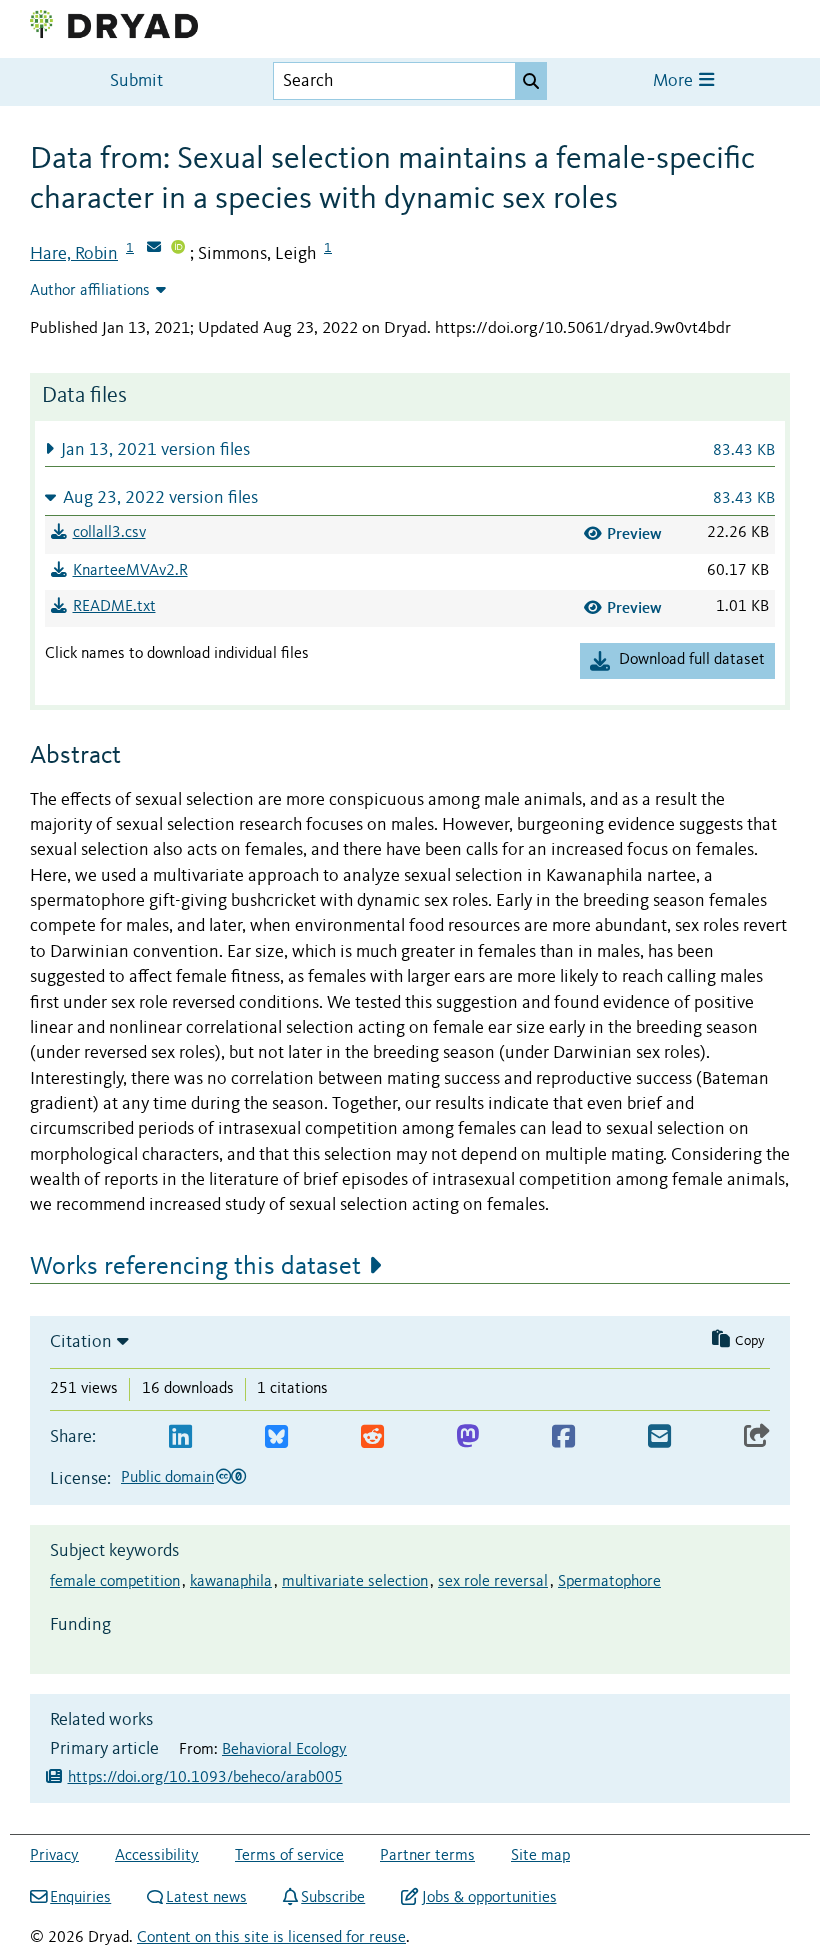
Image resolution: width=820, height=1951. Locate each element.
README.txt (114, 607)
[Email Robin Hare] (154, 249)
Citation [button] (81, 1342)
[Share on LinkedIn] (180, 1437)
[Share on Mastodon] (467, 1437)
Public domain (167, 1478)
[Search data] (531, 81)
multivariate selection (355, 1582)
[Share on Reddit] (372, 1437)
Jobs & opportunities (489, 1898)
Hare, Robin (74, 254)
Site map (540, 1856)
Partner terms (427, 1856)
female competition (115, 1582)
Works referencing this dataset (195, 1267)
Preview (634, 533)
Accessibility (157, 1856)
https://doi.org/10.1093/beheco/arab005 (205, 1778)
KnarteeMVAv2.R (130, 571)
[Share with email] (659, 1437)
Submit (136, 81)
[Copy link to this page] (757, 1437)
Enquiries (80, 1898)
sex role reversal (493, 1582)
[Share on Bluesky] (276, 1437)
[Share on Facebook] (563, 1437)
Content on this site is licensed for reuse (271, 1938)
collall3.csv (109, 533)
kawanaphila (231, 1582)
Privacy (54, 1856)
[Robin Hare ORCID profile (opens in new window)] (178, 249)
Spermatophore (609, 1582)
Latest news (206, 1898)
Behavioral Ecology (284, 1750)
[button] (410, 449)
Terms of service (289, 1856)
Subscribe (333, 1898)
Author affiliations (90, 291)
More (675, 81)
